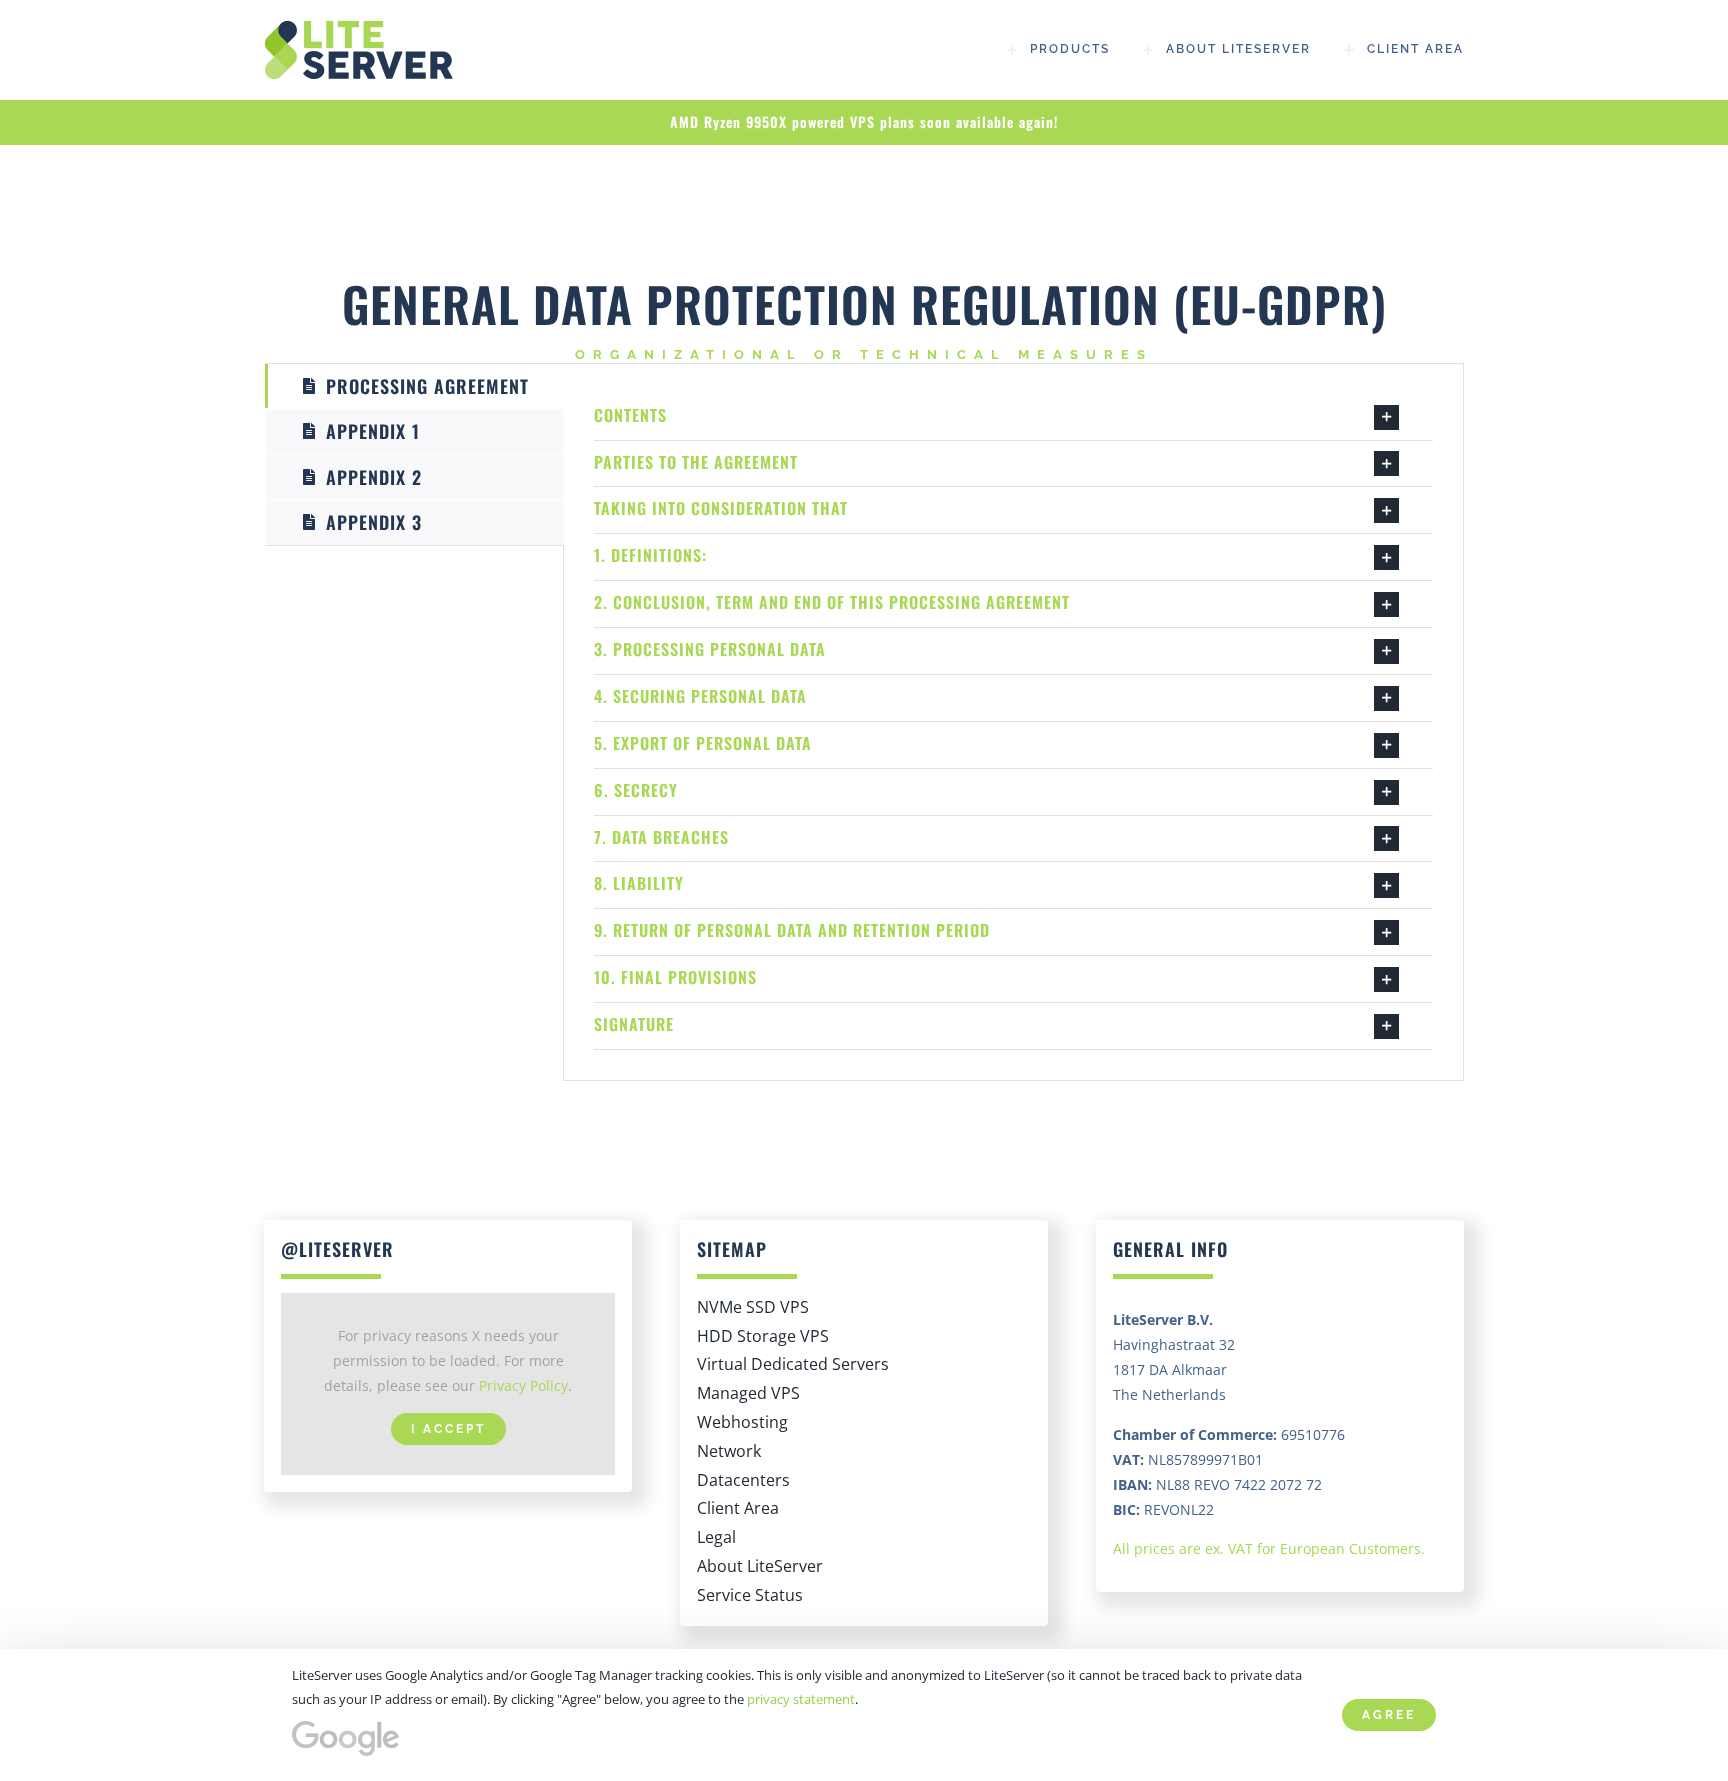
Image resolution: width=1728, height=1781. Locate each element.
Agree (1389, 1715)
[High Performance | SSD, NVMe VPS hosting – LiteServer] (364, 26)
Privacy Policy (523, 1385)
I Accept (448, 1429)
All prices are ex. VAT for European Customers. (1269, 1548)
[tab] (414, 386)
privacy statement (801, 1699)
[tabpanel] (1013, 722)
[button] (1013, 417)
